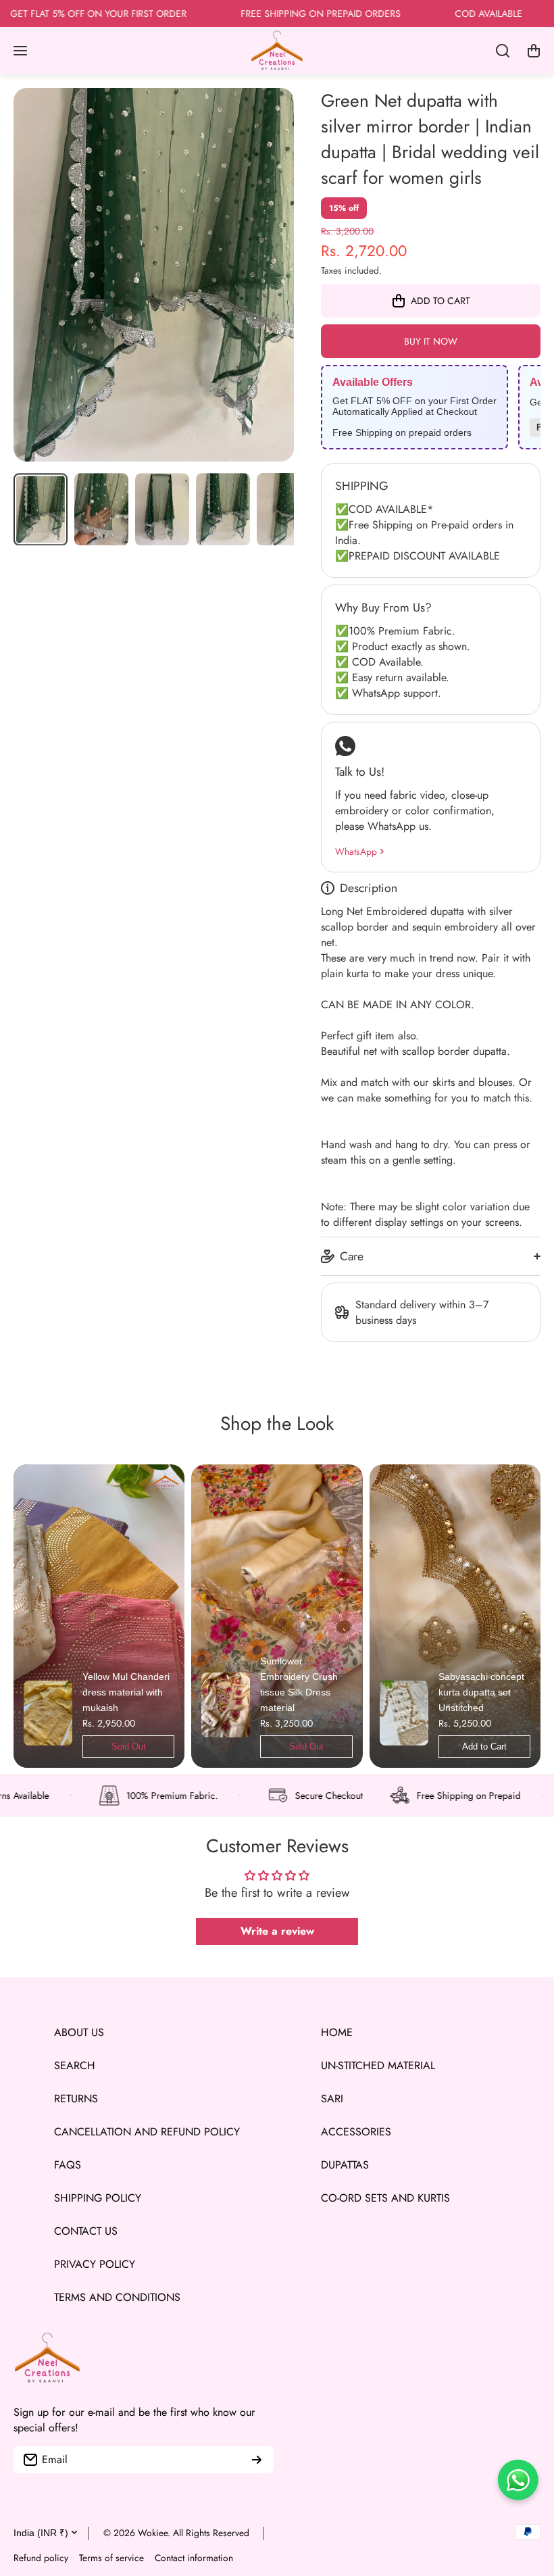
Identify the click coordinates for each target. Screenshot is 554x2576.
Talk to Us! (360, 772)
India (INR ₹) (41, 2533)
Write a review (277, 1931)
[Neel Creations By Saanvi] (277, 51)
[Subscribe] (257, 2460)
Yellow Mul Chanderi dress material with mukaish (126, 1692)
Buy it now (431, 341)
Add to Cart (484, 1747)
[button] (534, 51)
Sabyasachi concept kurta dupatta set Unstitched (481, 1692)
